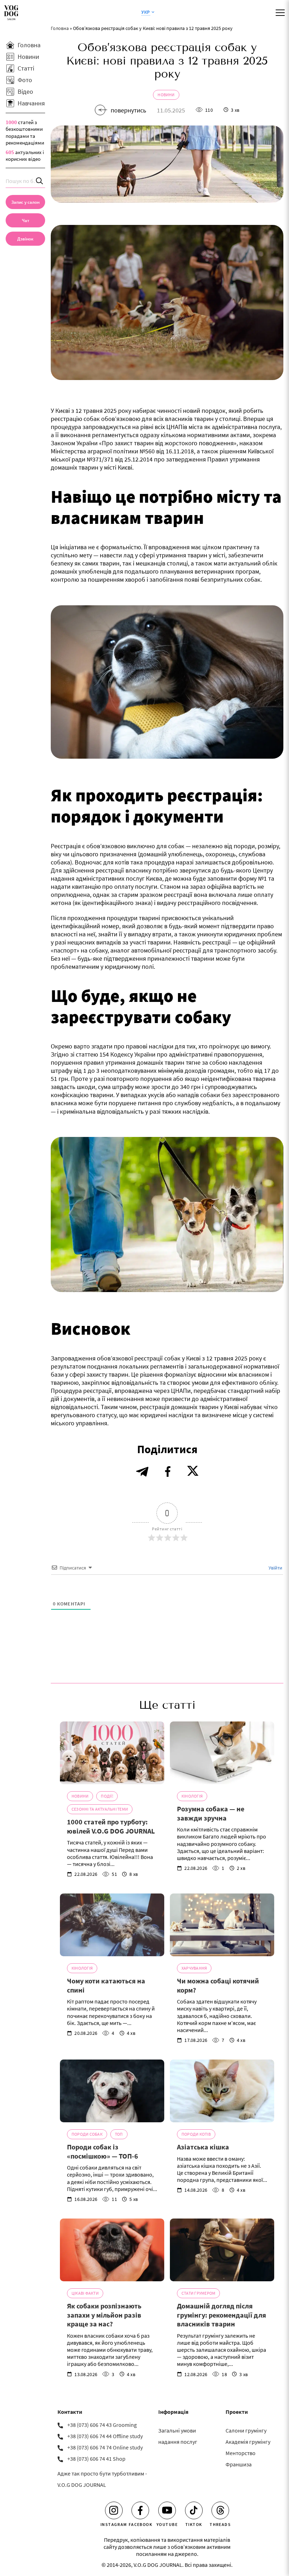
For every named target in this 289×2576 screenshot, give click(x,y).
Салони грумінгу (246, 2430)
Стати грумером (198, 2293)
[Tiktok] (194, 2510)
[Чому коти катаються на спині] (112, 1925)
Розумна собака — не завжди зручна (211, 1813)
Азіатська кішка (203, 2147)
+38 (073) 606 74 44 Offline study (105, 2436)
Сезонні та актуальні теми (100, 1809)
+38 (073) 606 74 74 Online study (105, 2447)
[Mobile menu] (280, 13)
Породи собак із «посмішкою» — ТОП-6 (103, 2151)
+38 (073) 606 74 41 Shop (96, 2459)
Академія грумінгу (248, 2442)
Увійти (275, 1568)
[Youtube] (167, 2510)
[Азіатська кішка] (222, 2091)
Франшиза (239, 2464)
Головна (60, 28)
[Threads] (220, 2510)
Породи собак (87, 2134)
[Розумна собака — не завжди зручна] (222, 1753)
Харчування (194, 1968)
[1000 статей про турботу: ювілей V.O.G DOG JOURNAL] (112, 1753)
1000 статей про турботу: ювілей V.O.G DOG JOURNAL (111, 1826)
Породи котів (196, 2134)
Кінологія (192, 1796)
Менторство (241, 2453)
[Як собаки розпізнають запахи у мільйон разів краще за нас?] (112, 2250)
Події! (107, 1796)
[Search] (40, 181)
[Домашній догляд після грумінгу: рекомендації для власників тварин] (222, 2250)
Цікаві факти (85, 2293)
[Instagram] (114, 2510)
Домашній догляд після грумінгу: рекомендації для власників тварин (222, 2315)
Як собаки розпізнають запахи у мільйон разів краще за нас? (104, 2315)
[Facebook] (140, 2510)
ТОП (119, 2134)
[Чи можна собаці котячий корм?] (222, 1925)
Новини (166, 95)
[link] (25, 239)
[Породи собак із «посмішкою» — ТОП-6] (112, 2091)
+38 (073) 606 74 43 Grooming (102, 2425)
